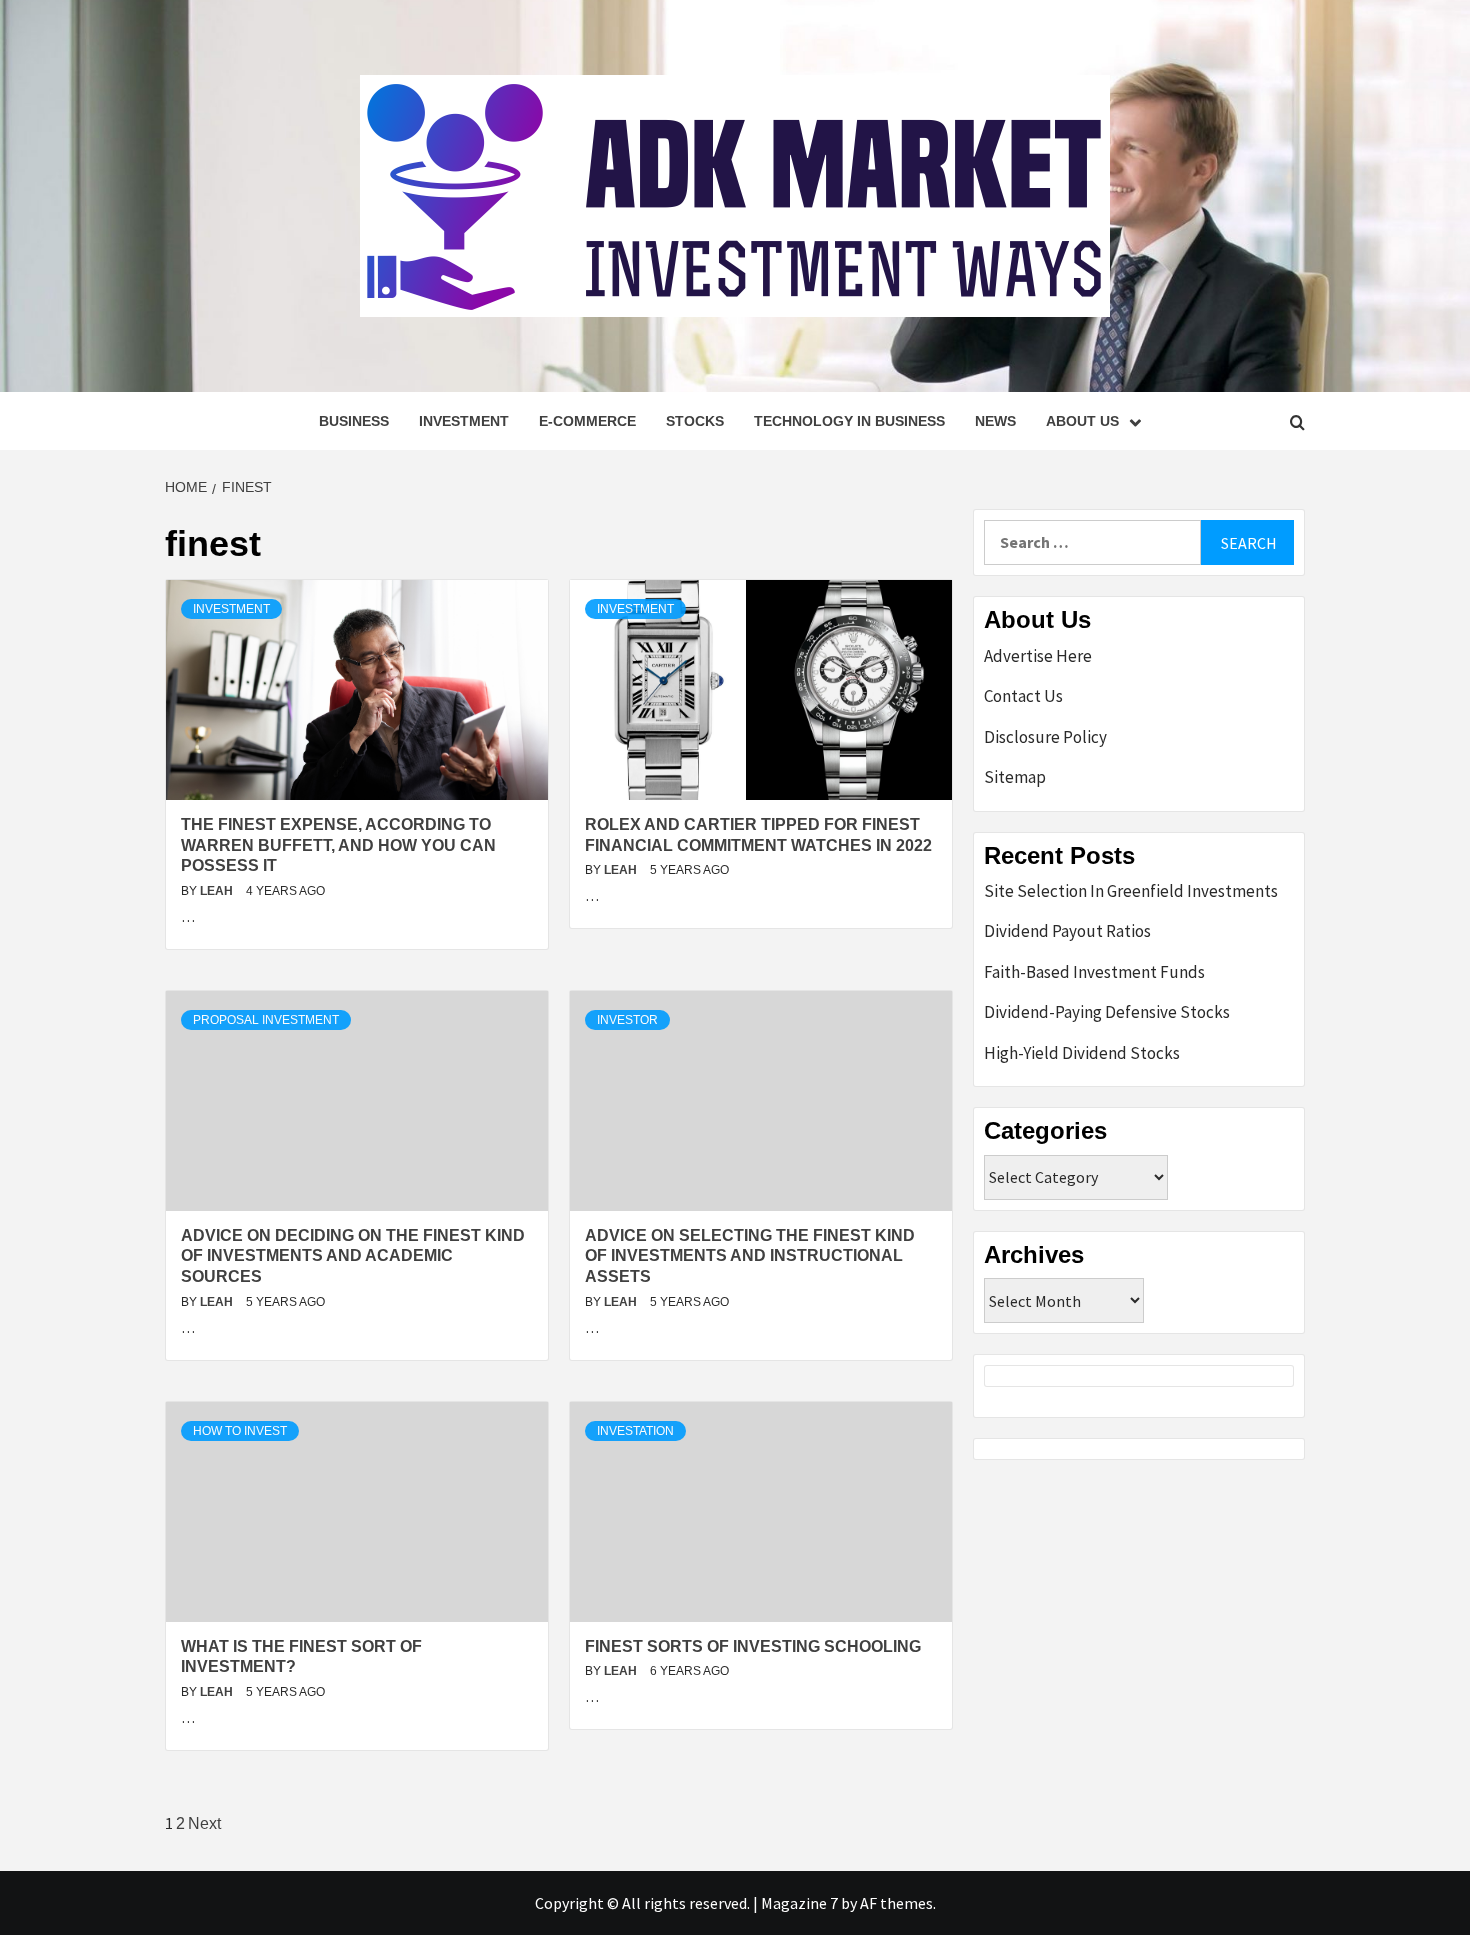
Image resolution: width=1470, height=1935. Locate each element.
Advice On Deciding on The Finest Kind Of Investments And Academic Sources (353, 1256)
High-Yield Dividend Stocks (1082, 1053)
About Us (1082, 421)
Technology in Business (849, 421)
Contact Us (1023, 696)
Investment (464, 421)
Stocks (695, 421)
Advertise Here (1038, 656)
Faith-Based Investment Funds (1094, 972)
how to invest (240, 1431)
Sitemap (1015, 777)
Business (354, 421)
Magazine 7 (799, 1903)
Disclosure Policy (1045, 737)
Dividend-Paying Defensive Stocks (1107, 1012)
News (995, 421)
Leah (218, 891)
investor (627, 1020)
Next (204, 1823)
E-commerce (587, 421)
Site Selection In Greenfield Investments (1131, 891)
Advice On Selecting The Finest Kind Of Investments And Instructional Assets (750, 1256)
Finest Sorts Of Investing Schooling (753, 1646)
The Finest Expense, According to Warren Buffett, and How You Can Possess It (338, 845)
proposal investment (266, 1020)
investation (635, 1431)
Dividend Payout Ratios (1067, 931)
